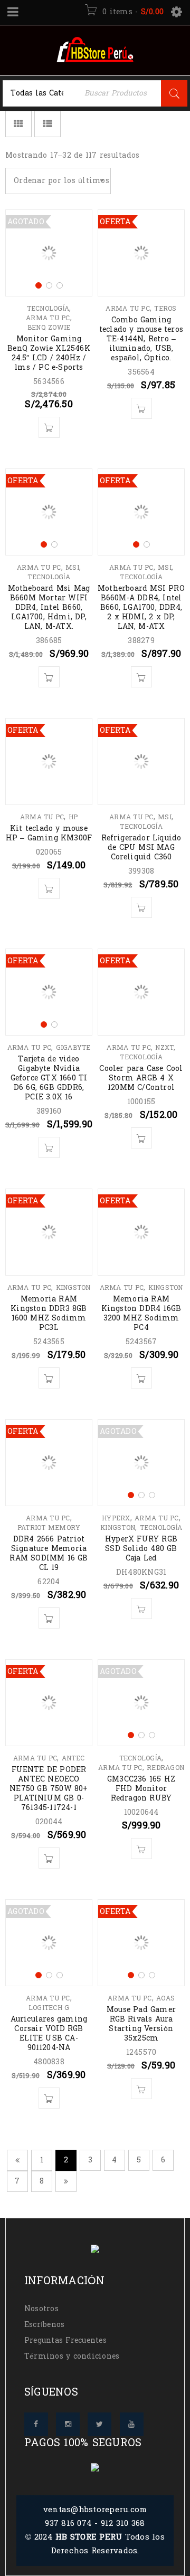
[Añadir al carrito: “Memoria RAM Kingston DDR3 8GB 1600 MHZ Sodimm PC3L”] (49, 1378)
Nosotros (41, 2309)
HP (73, 817)
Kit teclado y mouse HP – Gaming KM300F (49, 833)
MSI (72, 568)
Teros (165, 309)
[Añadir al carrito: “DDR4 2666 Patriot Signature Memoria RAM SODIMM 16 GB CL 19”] (49, 1618)
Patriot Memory (49, 1528)
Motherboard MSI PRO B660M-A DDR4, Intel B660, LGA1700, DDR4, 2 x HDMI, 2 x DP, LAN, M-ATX (141, 607)
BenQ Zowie (49, 328)
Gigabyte (73, 1048)
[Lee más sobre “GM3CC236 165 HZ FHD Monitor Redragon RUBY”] (141, 1849)
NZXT (164, 1048)
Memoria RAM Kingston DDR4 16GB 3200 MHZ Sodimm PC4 (141, 1313)
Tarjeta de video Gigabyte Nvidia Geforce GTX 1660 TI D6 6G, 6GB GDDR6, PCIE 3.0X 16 (49, 1078)
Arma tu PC (48, 318)
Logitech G (49, 2008)
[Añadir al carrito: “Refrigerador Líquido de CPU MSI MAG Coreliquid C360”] (141, 907)
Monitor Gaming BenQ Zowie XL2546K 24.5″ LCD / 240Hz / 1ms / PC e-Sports (49, 353)
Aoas (165, 1998)
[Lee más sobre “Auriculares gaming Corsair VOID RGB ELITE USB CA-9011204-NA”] (49, 2098)
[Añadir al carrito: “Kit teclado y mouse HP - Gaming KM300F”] (49, 888)
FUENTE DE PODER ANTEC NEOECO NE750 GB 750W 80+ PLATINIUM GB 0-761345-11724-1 (49, 1789)
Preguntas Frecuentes (65, 2340)
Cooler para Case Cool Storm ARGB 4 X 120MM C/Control (141, 1078)
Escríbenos (45, 2325)
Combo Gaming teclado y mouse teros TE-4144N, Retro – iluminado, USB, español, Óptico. (141, 339)
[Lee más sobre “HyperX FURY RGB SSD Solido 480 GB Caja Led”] (141, 1608)
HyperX (116, 1518)
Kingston (73, 1288)
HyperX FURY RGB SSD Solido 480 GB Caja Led (141, 1549)
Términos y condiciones (72, 2356)
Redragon (165, 1768)
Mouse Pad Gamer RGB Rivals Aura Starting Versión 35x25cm (141, 2024)
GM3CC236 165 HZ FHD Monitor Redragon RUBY (141, 1789)
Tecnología (48, 309)
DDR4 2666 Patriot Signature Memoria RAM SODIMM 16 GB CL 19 (49, 1553)
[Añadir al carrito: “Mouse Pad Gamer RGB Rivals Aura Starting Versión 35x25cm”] (141, 2089)
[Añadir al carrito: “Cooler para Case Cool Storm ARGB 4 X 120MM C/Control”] (141, 1138)
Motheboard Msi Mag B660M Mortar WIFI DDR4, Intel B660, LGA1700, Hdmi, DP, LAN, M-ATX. (49, 607)
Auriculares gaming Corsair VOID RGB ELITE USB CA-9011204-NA (49, 2033)
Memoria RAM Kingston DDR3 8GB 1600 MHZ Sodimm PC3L (49, 1313)
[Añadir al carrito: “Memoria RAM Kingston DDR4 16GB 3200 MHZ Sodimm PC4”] (141, 1378)
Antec (73, 1758)
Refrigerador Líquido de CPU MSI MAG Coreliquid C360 (141, 848)
